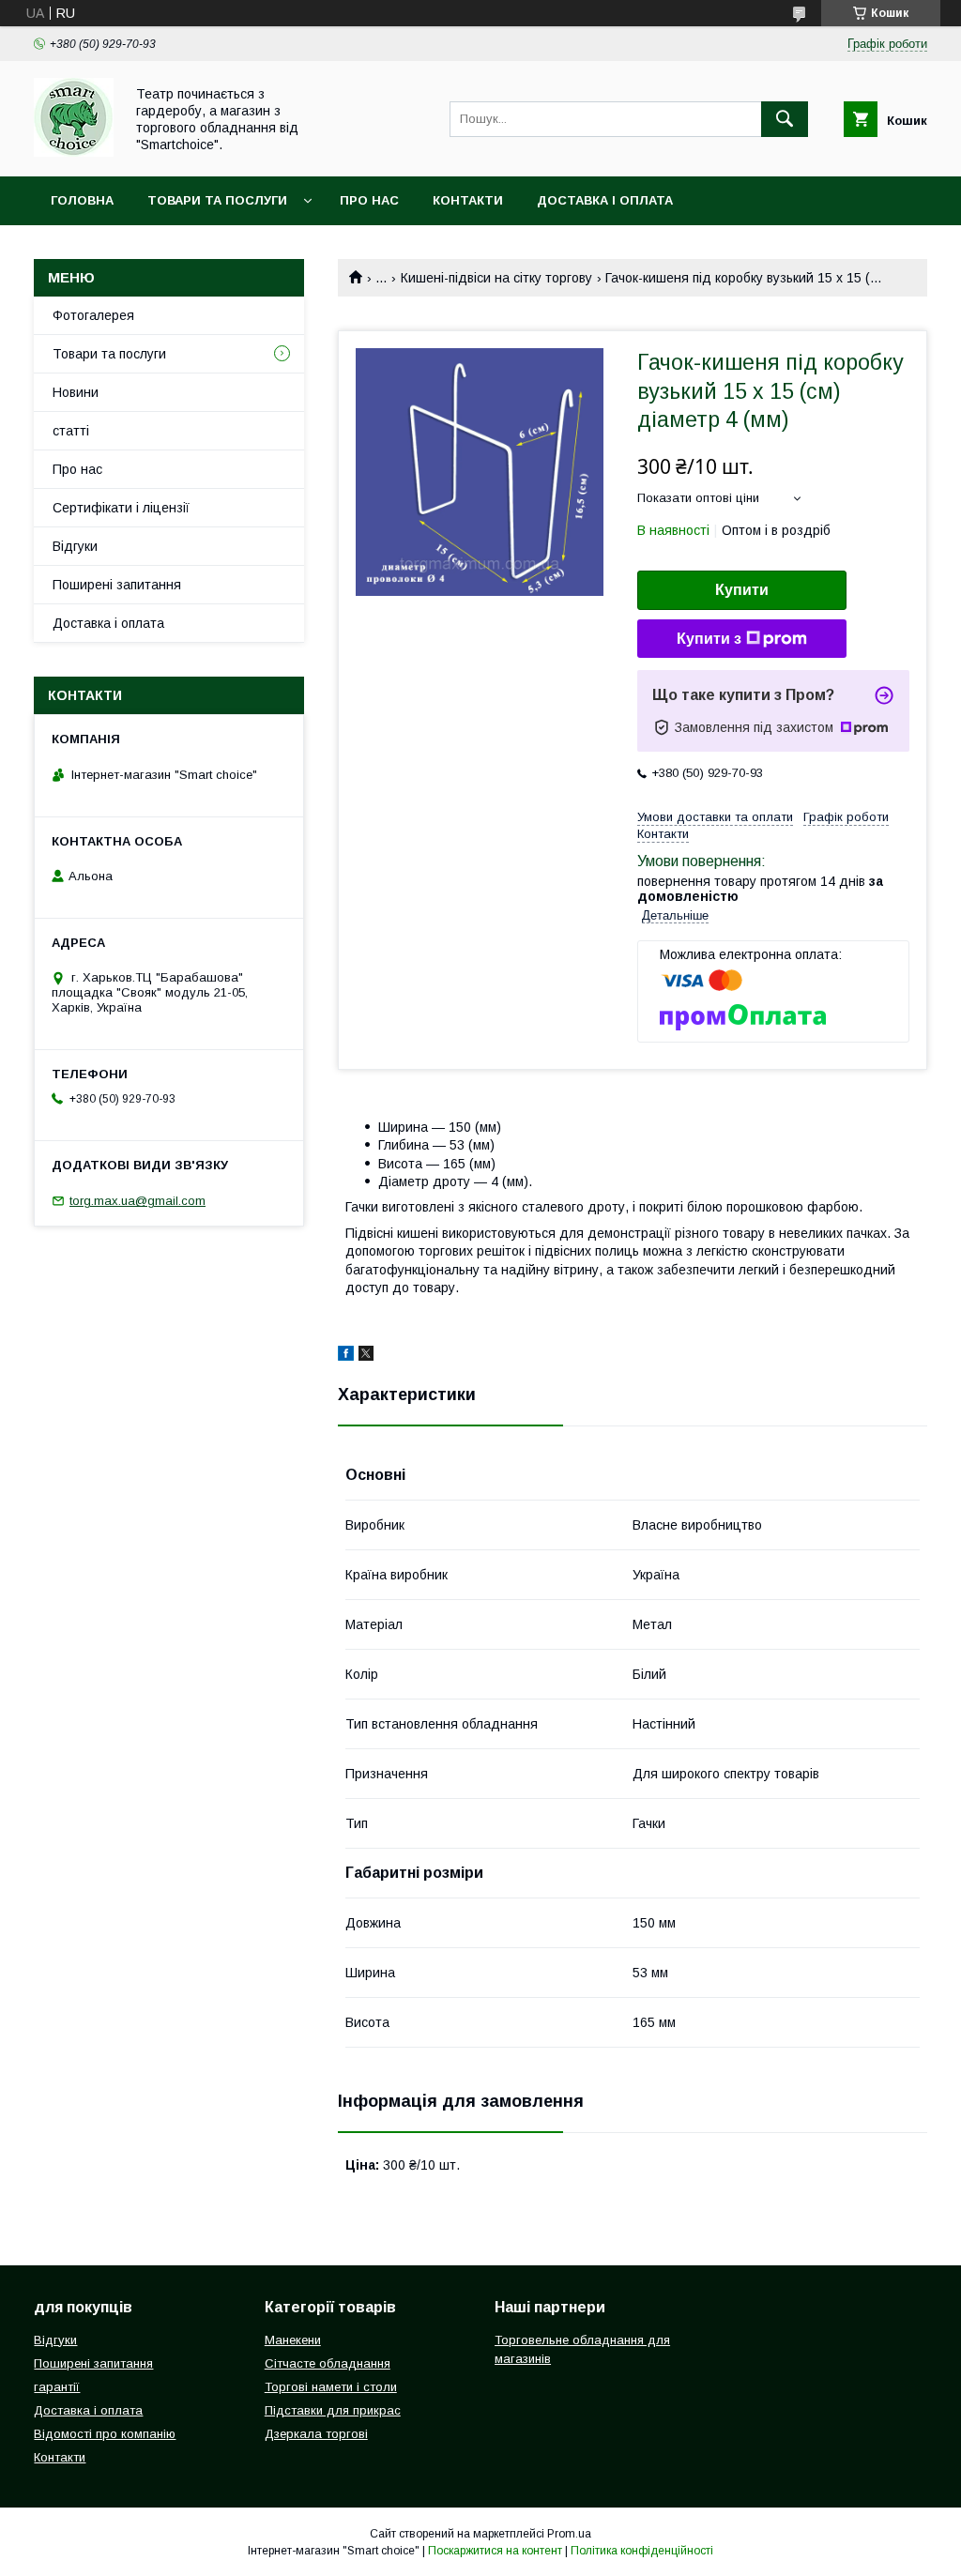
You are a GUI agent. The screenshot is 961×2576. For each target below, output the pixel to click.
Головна (82, 200)
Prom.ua (569, 2534)
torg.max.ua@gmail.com (137, 1201)
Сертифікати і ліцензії (121, 508)
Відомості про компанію (105, 2434)
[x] (366, 1356)
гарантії (57, 2387)
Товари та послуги (217, 200)
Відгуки (75, 546)
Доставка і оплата (605, 200)
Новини (76, 392)
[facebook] (346, 1356)
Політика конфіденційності (642, 2551)
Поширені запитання (117, 585)
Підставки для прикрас (333, 2410)
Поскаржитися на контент (495, 2551)
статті (71, 431)
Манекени (293, 2340)
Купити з (709, 639)
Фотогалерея (93, 315)
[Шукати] (785, 119)
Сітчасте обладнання (328, 2363)
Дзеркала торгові (316, 2434)
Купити (742, 590)
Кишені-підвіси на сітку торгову (496, 278)
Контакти (468, 200)
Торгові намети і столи (331, 2387)
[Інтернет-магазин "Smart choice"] (74, 152)
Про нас (369, 200)
